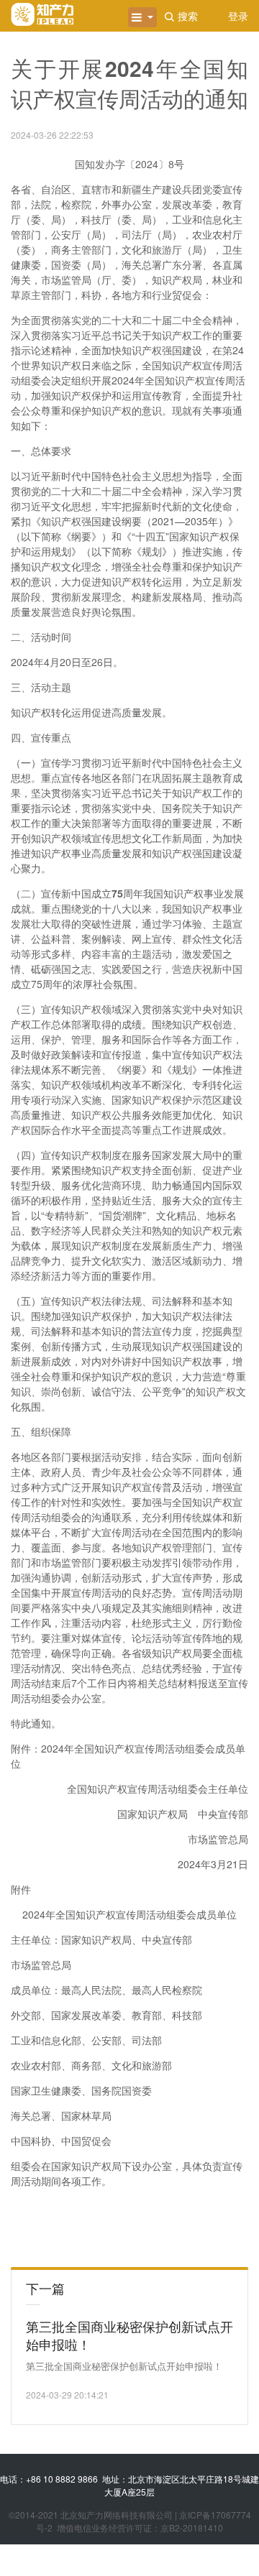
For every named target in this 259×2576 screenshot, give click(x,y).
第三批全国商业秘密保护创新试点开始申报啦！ (129, 2335)
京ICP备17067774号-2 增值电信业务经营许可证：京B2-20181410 (144, 2521)
